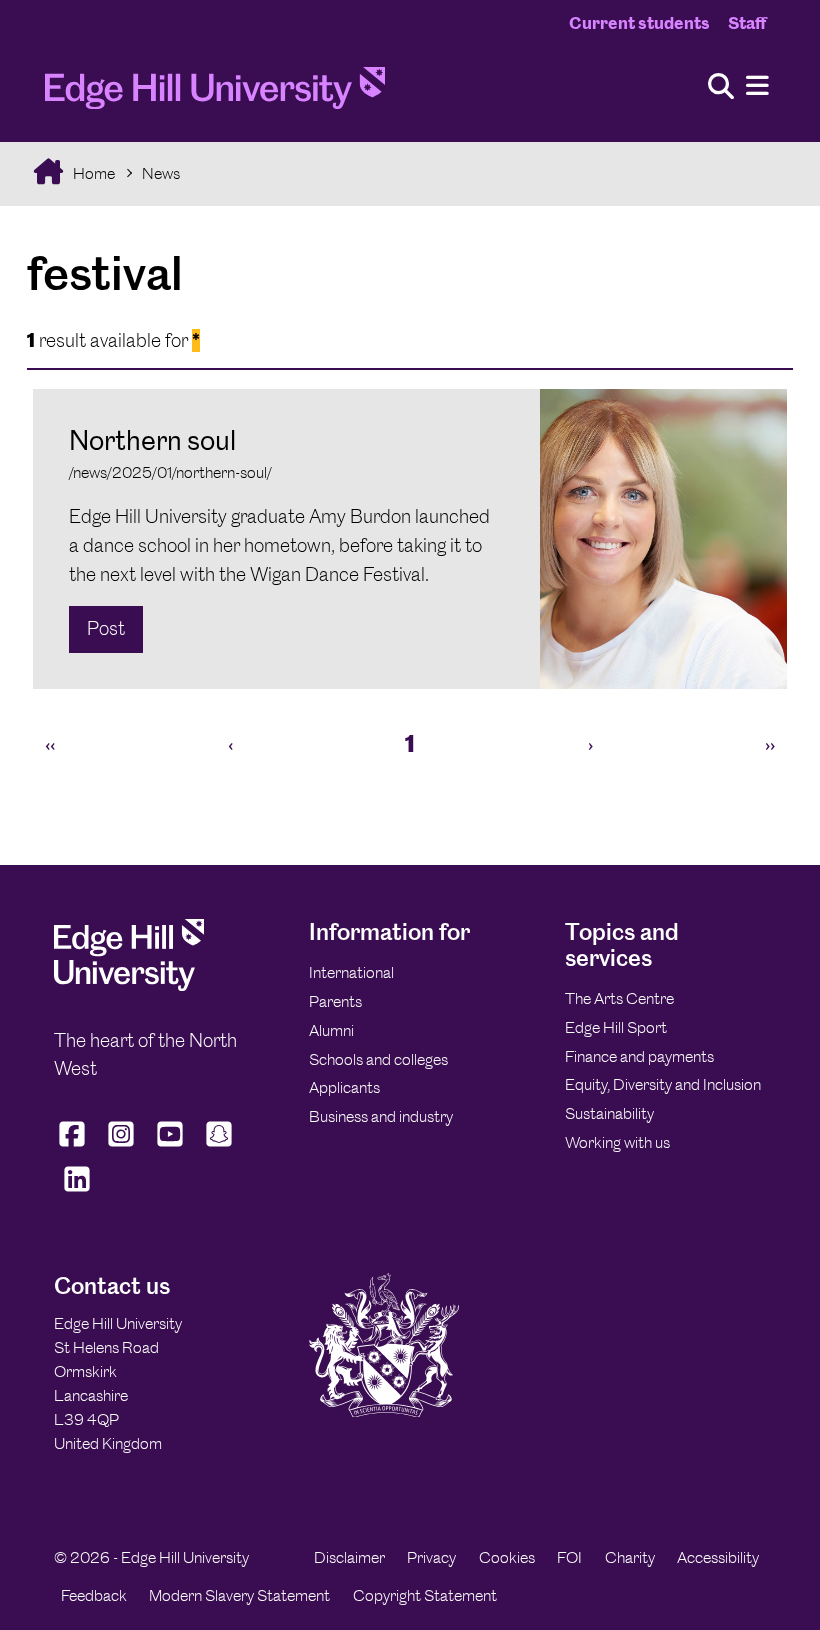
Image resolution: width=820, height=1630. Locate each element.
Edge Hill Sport (616, 1027)
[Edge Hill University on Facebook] (74, 1146)
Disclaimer (349, 1557)
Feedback (94, 1595)
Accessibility (718, 1557)
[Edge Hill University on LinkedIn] (76, 1191)
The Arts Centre (619, 998)
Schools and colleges (378, 1059)
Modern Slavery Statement (239, 1595)
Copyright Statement (425, 1595)
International (351, 972)
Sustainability (609, 1113)
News (161, 173)
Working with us (617, 1142)
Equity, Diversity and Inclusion (663, 1084)
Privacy (431, 1557)
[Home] (215, 94)
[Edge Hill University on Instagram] (121, 1146)
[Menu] (757, 86)
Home (92, 173)
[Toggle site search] (721, 87)
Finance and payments (639, 1056)
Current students (639, 23)
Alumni (331, 1030)
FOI (569, 1557)
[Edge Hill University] (129, 985)
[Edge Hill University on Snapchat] (219, 1146)
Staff (747, 23)
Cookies (507, 1557)
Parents (335, 1001)
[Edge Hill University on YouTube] (170, 1146)
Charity (630, 1557)
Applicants (344, 1087)
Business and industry (381, 1116)
